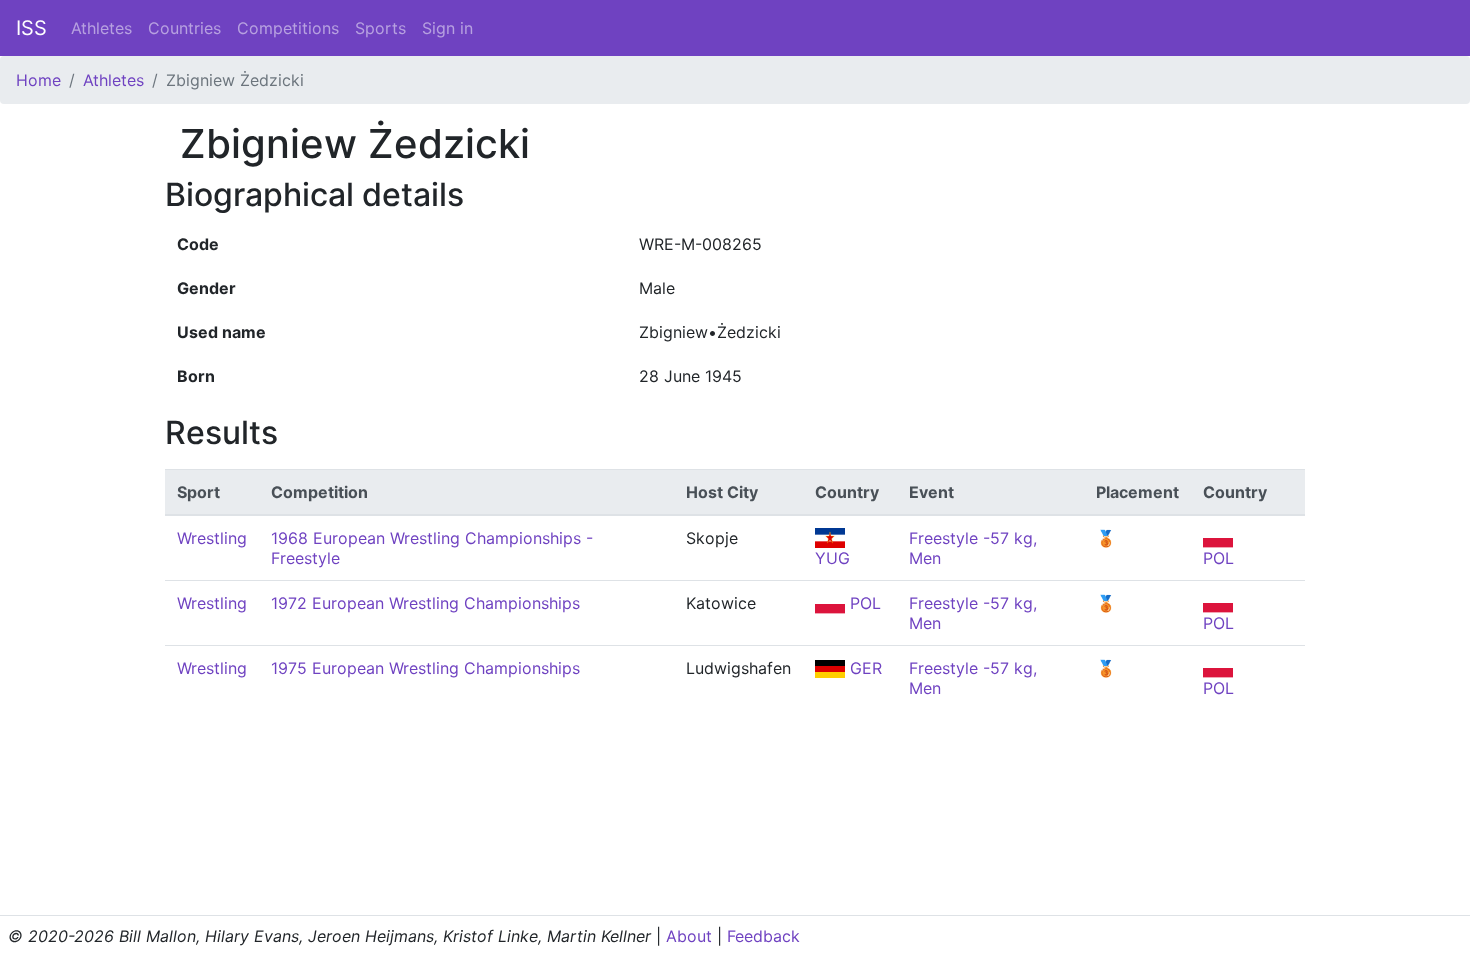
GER (863, 668)
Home (38, 80)
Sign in (447, 28)
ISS (31, 28)
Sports (380, 28)
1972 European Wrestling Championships (425, 603)
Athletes (101, 28)
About (689, 936)
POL (863, 603)
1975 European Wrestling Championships (425, 668)
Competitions (288, 28)
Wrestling (212, 538)
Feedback (763, 936)
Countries (184, 28)
